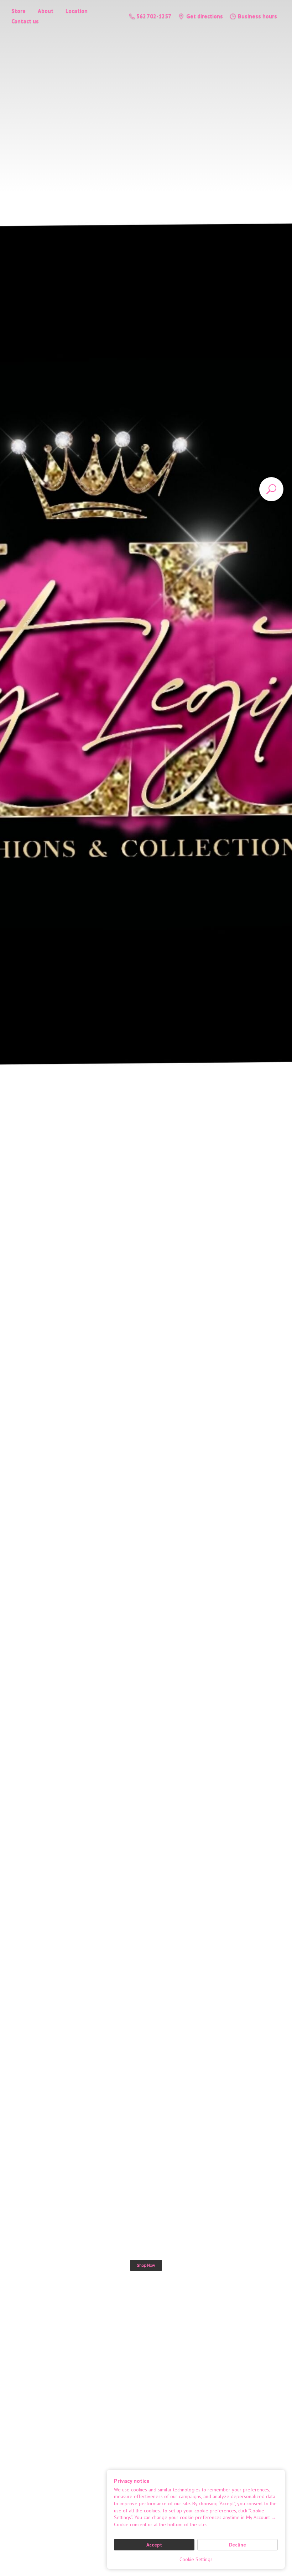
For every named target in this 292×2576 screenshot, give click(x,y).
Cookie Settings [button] (196, 2559)
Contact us (25, 21)
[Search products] (271, 489)
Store (19, 11)
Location (77, 11)
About (46, 11)
